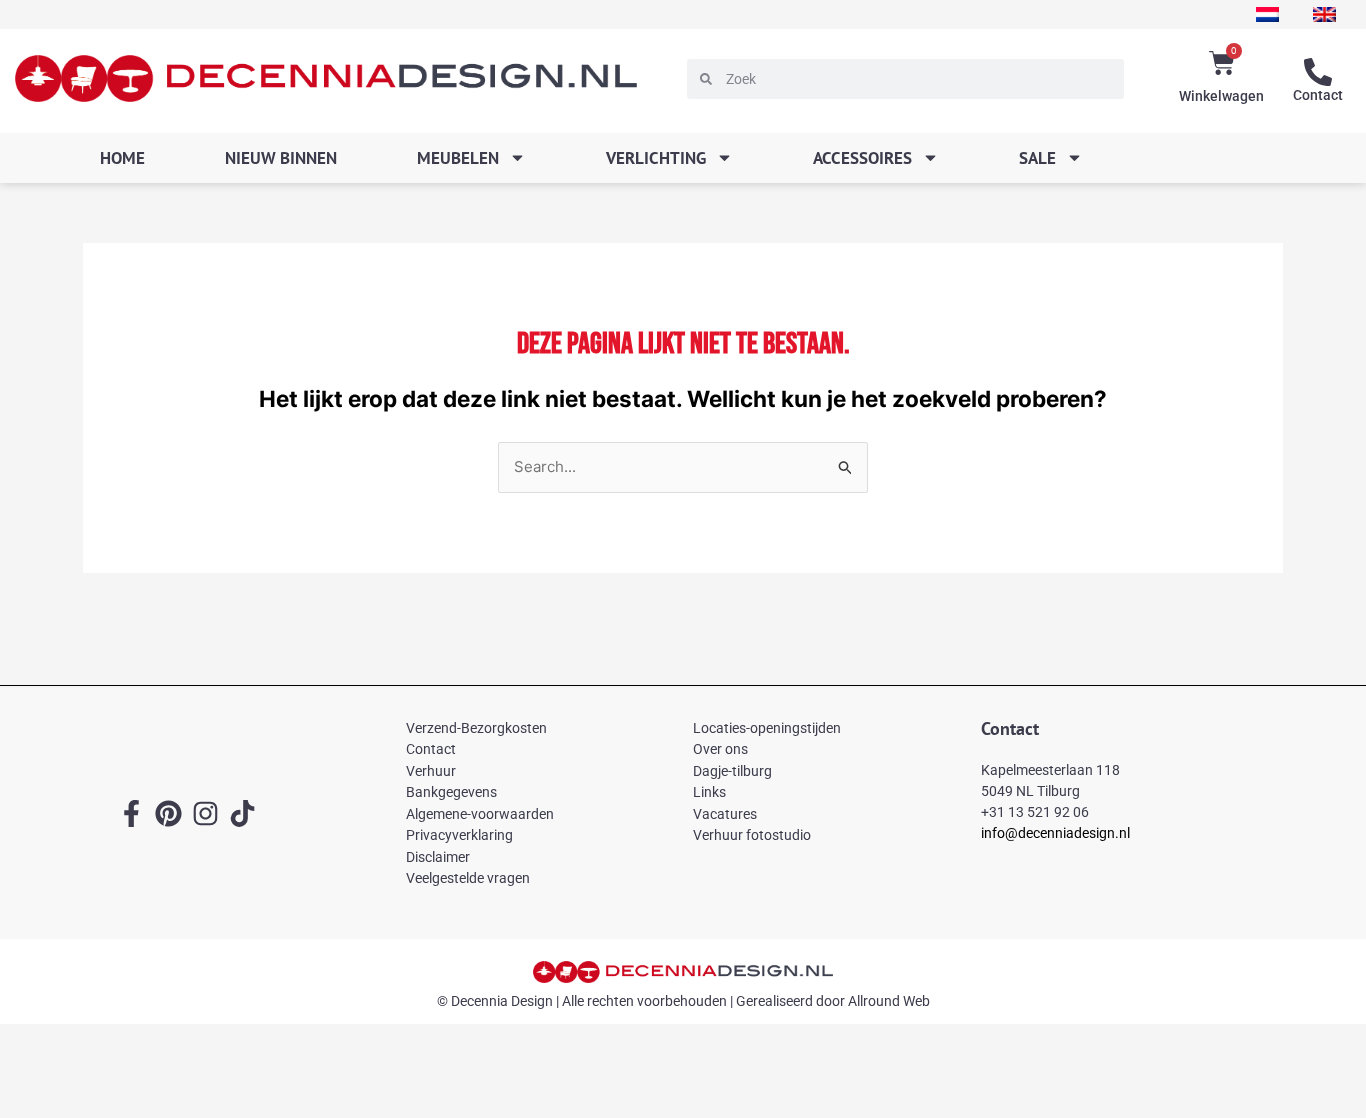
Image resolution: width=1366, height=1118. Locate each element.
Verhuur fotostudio (752, 835)
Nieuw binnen (281, 158)
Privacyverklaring (459, 835)
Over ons (720, 749)
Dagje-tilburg (732, 771)
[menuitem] (1267, 14)
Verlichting (656, 158)
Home (122, 158)
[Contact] (1318, 72)
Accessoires (862, 158)
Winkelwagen (1221, 96)
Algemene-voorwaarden (480, 814)
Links (709, 792)
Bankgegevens (451, 792)
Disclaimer (438, 857)
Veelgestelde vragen (468, 878)
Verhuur (431, 771)
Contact (1318, 95)
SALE (1037, 158)
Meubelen (458, 158)
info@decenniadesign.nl (1055, 833)
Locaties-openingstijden (767, 728)
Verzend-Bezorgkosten (476, 728)
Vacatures (725, 814)
